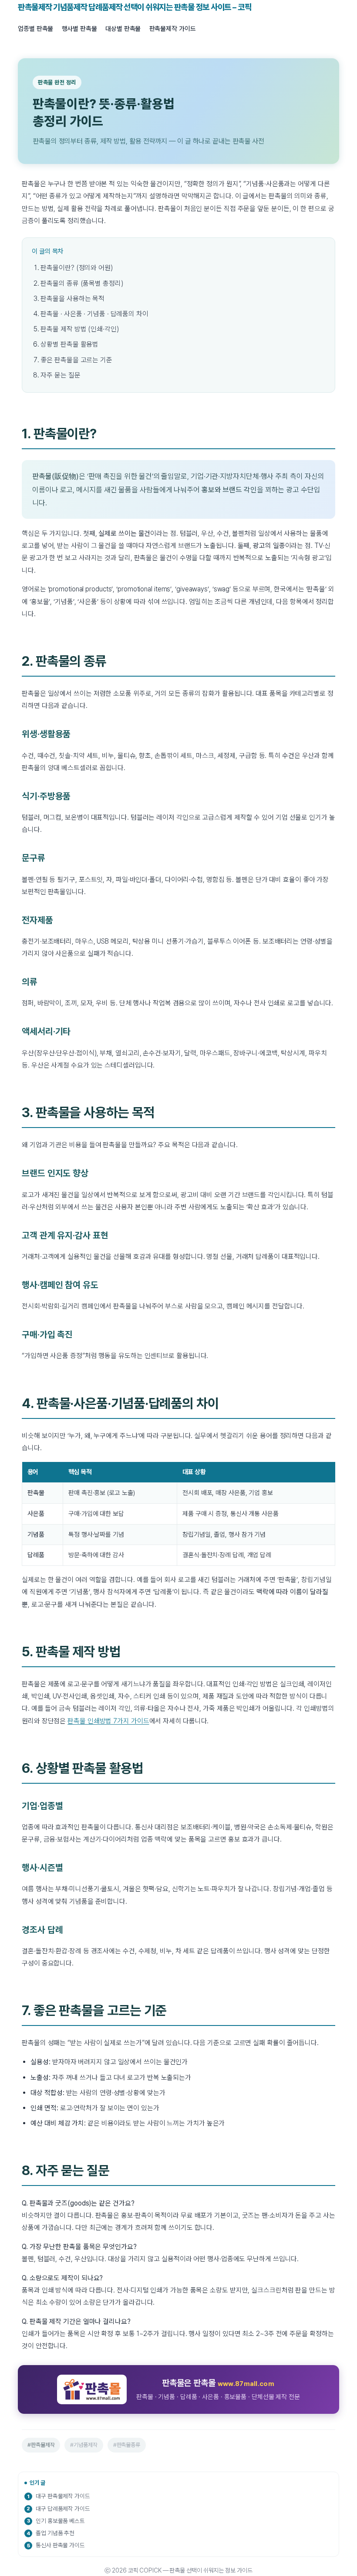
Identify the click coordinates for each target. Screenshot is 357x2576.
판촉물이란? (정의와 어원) (77, 268)
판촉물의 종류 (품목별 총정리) (82, 283)
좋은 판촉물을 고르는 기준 (76, 360)
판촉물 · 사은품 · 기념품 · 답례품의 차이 (94, 314)
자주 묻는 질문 (60, 375)
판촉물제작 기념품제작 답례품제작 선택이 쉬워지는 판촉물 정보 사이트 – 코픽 (135, 7)
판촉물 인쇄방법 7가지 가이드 (108, 1721)
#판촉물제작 (41, 2445)
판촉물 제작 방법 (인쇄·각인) (79, 329)
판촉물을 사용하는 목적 (72, 299)
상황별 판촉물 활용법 (69, 344)
